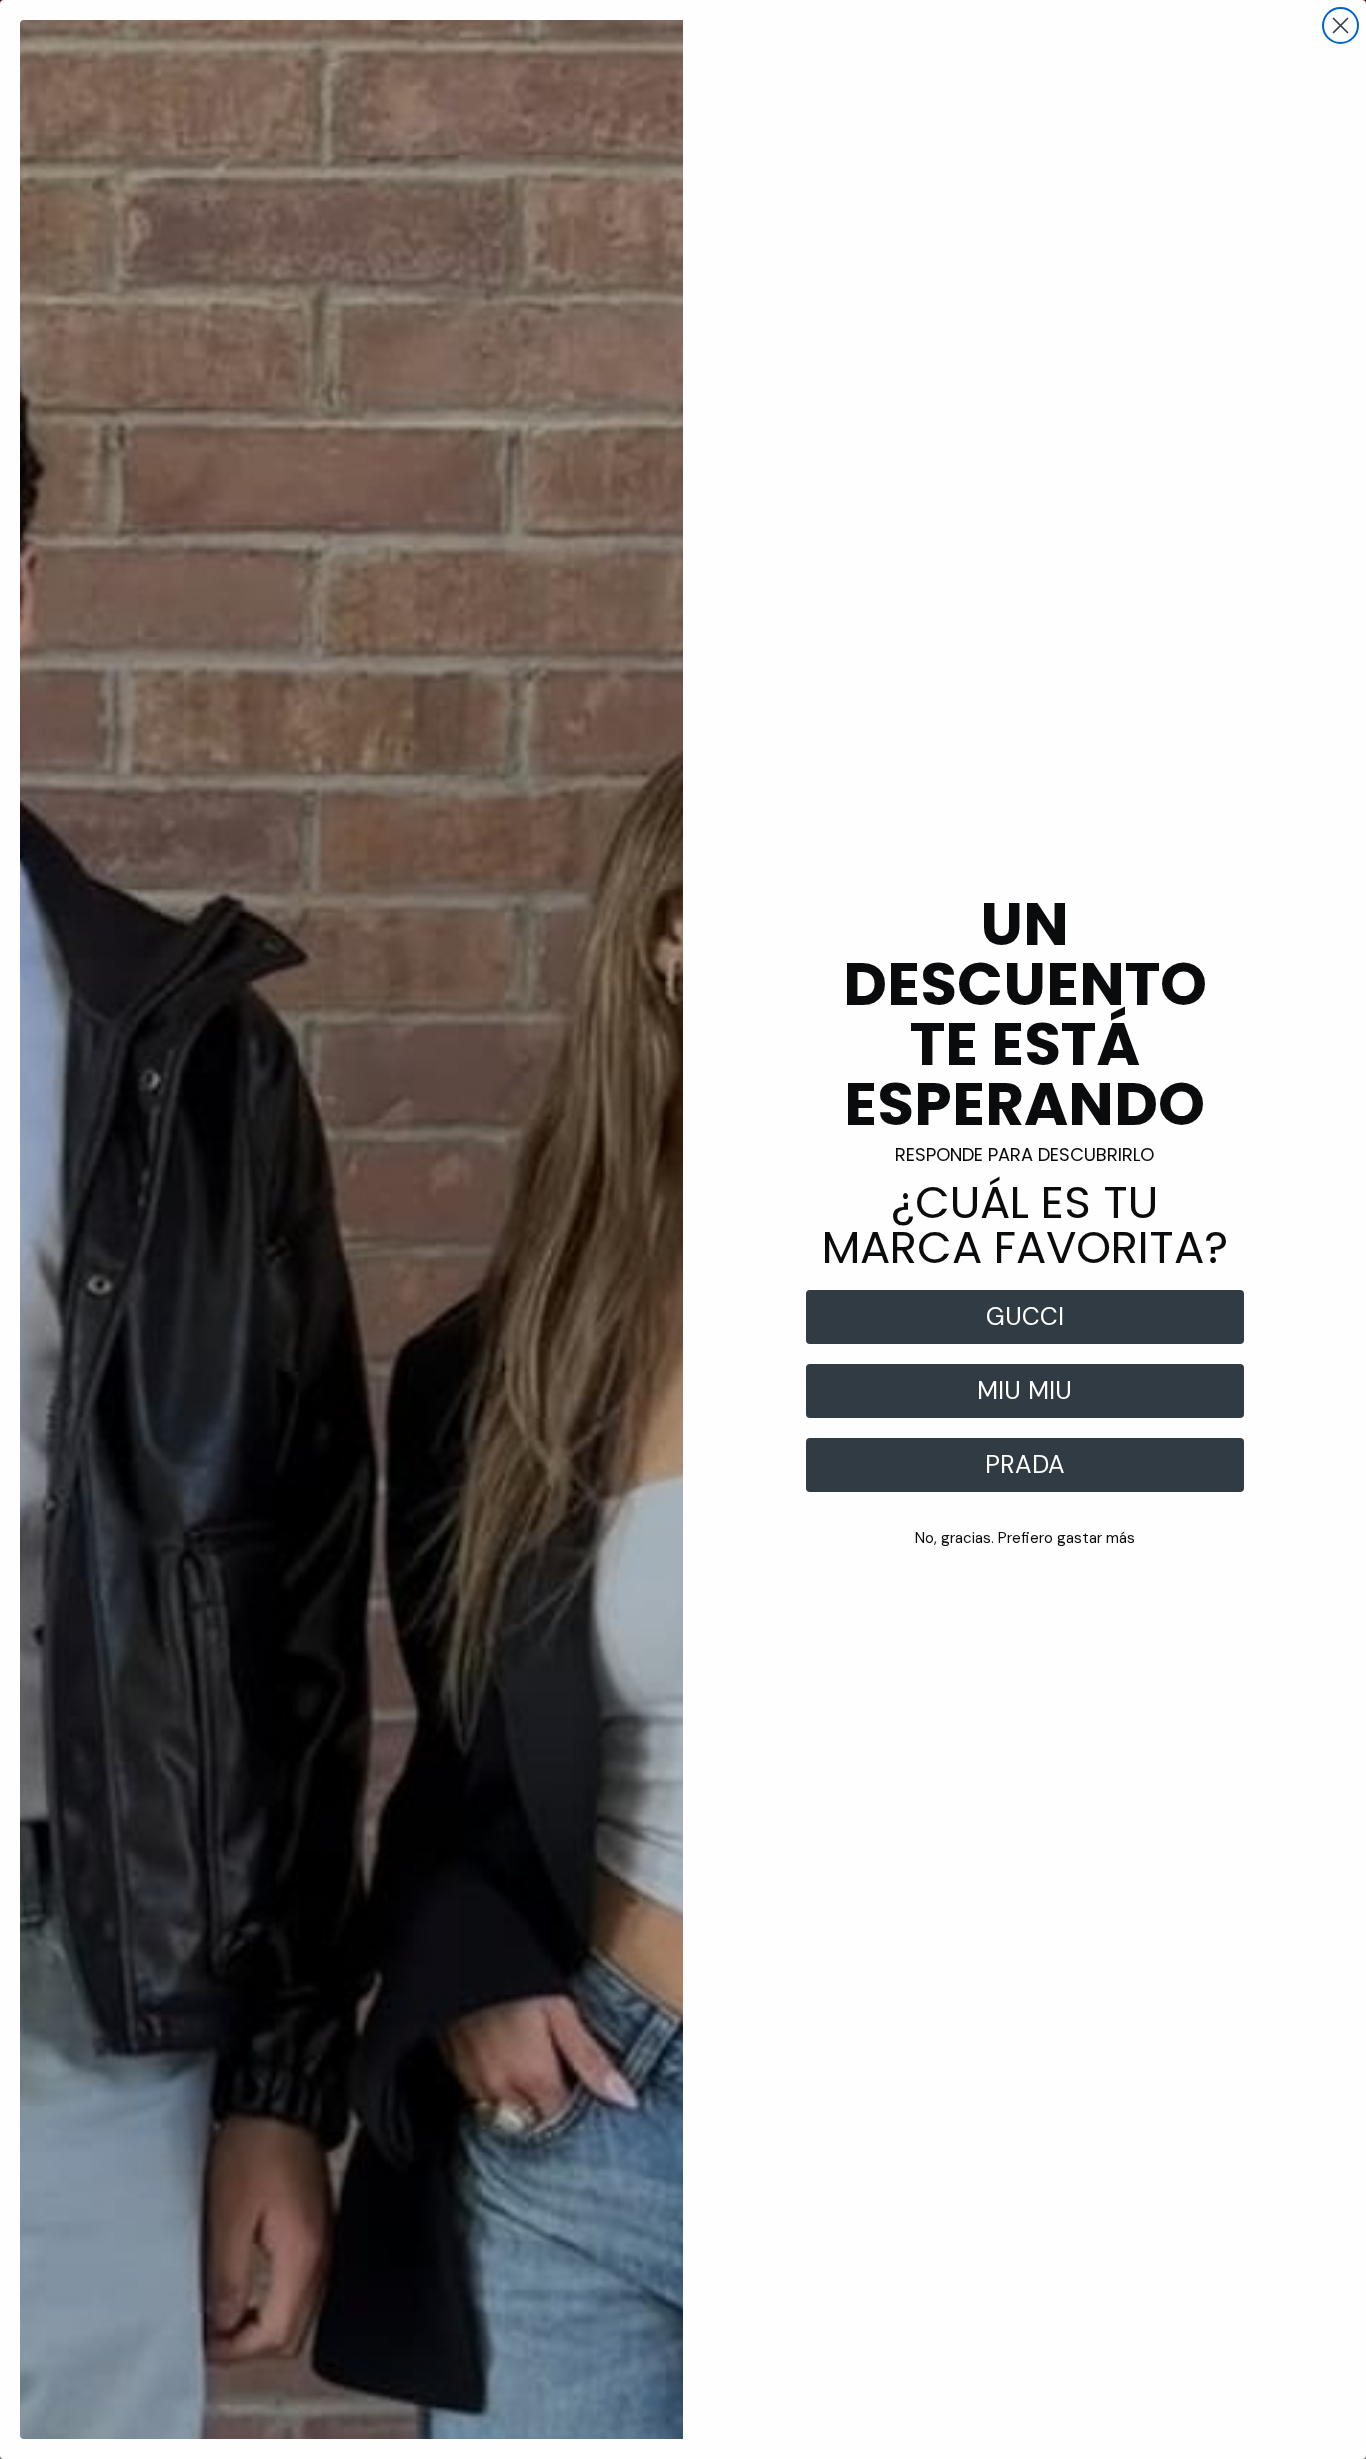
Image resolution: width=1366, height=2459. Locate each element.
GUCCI (1025, 1316)
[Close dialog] (1340, 25)
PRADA (1025, 1464)
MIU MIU (1024, 1390)
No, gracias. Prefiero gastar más (1025, 1538)
